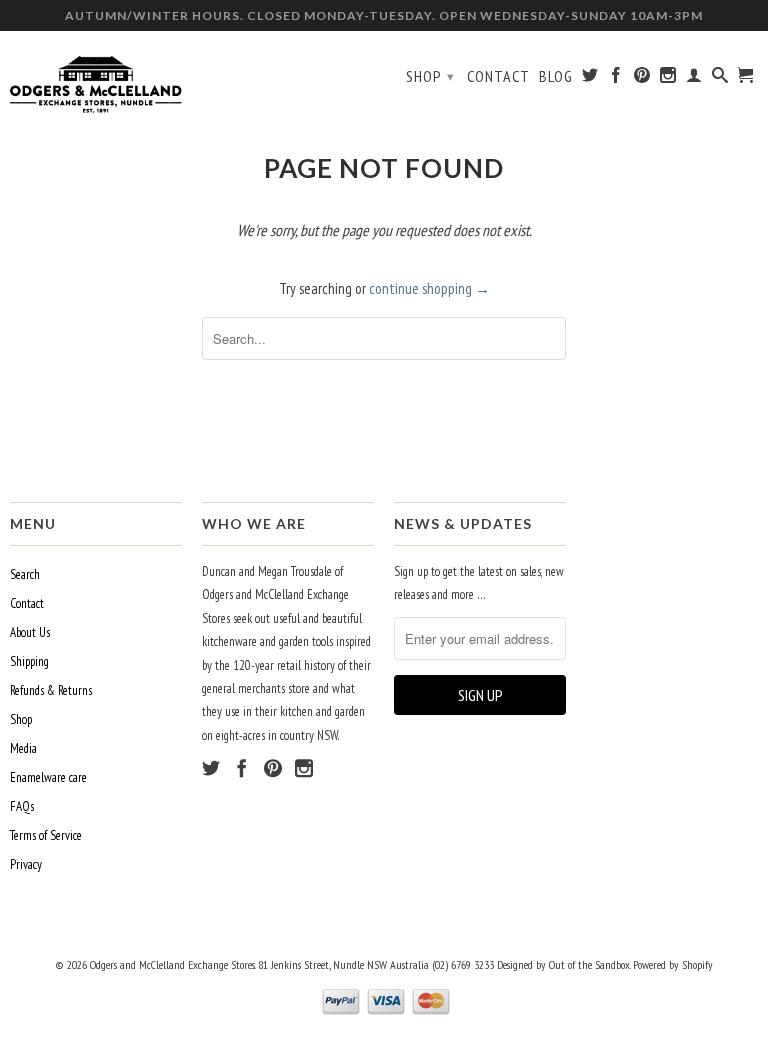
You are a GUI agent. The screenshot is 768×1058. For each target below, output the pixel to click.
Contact (498, 76)
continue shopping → (429, 288)
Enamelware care (48, 777)
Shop (430, 76)
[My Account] (694, 79)
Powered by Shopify (673, 964)
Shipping (29, 661)
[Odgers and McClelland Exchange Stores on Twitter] (590, 79)
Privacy (26, 864)
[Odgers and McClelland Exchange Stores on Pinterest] (642, 79)
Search (25, 574)
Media (23, 748)
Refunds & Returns (51, 690)
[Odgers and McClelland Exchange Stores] (96, 79)
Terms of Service (46, 835)
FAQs (22, 806)
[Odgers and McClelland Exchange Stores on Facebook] (616, 79)
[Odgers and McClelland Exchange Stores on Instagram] (668, 79)
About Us (30, 632)
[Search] (720, 79)
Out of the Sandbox (589, 964)
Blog (556, 76)
